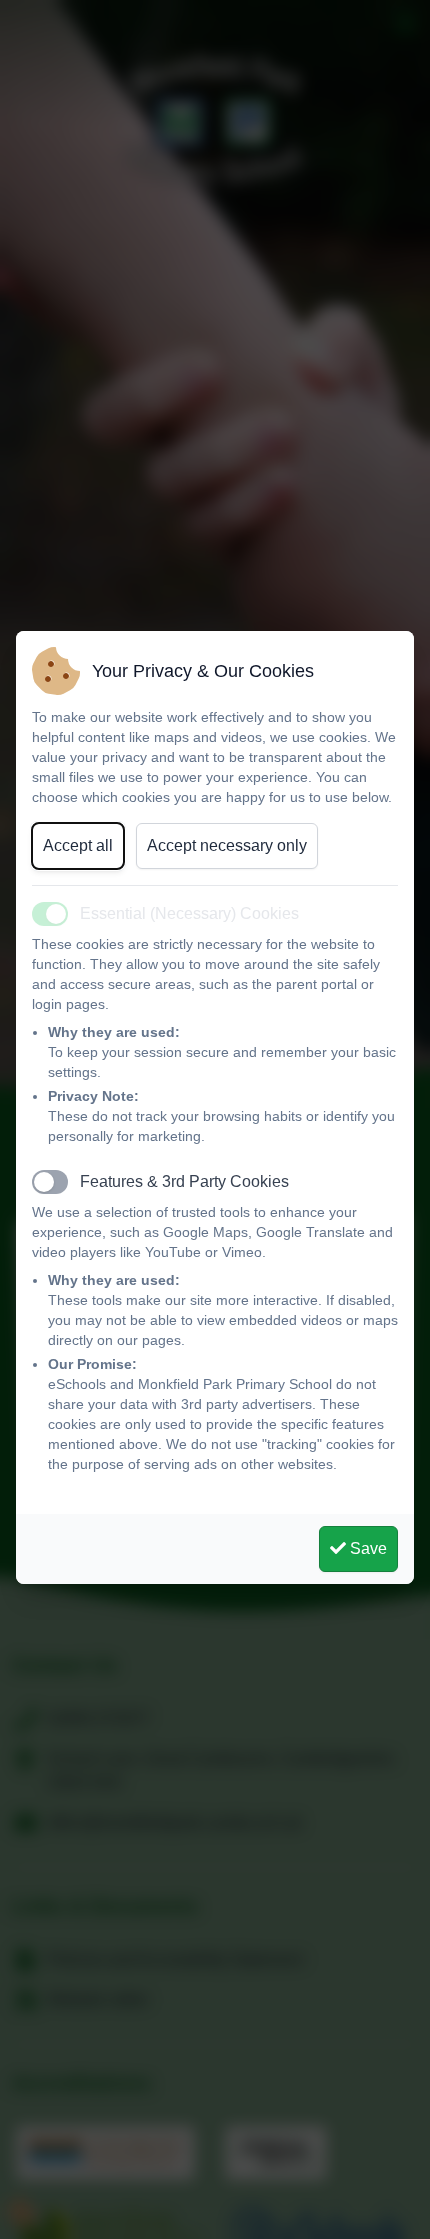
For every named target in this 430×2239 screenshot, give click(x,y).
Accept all (78, 845)
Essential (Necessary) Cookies (189, 913)
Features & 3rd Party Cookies (184, 1181)
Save (366, 1548)
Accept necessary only (227, 845)
